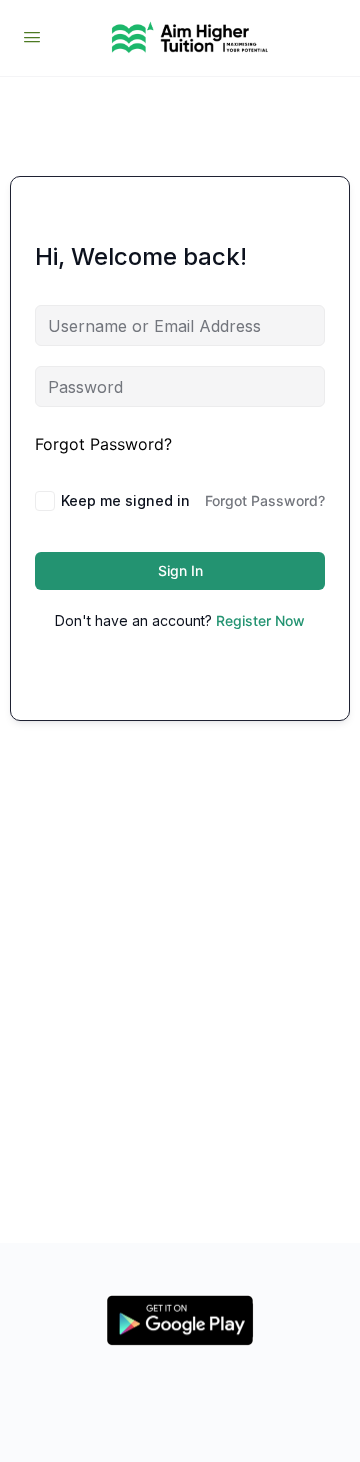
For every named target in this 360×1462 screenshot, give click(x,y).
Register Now (260, 620)
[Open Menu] (32, 36)
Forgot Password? (103, 444)
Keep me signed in (125, 500)
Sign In (180, 570)
